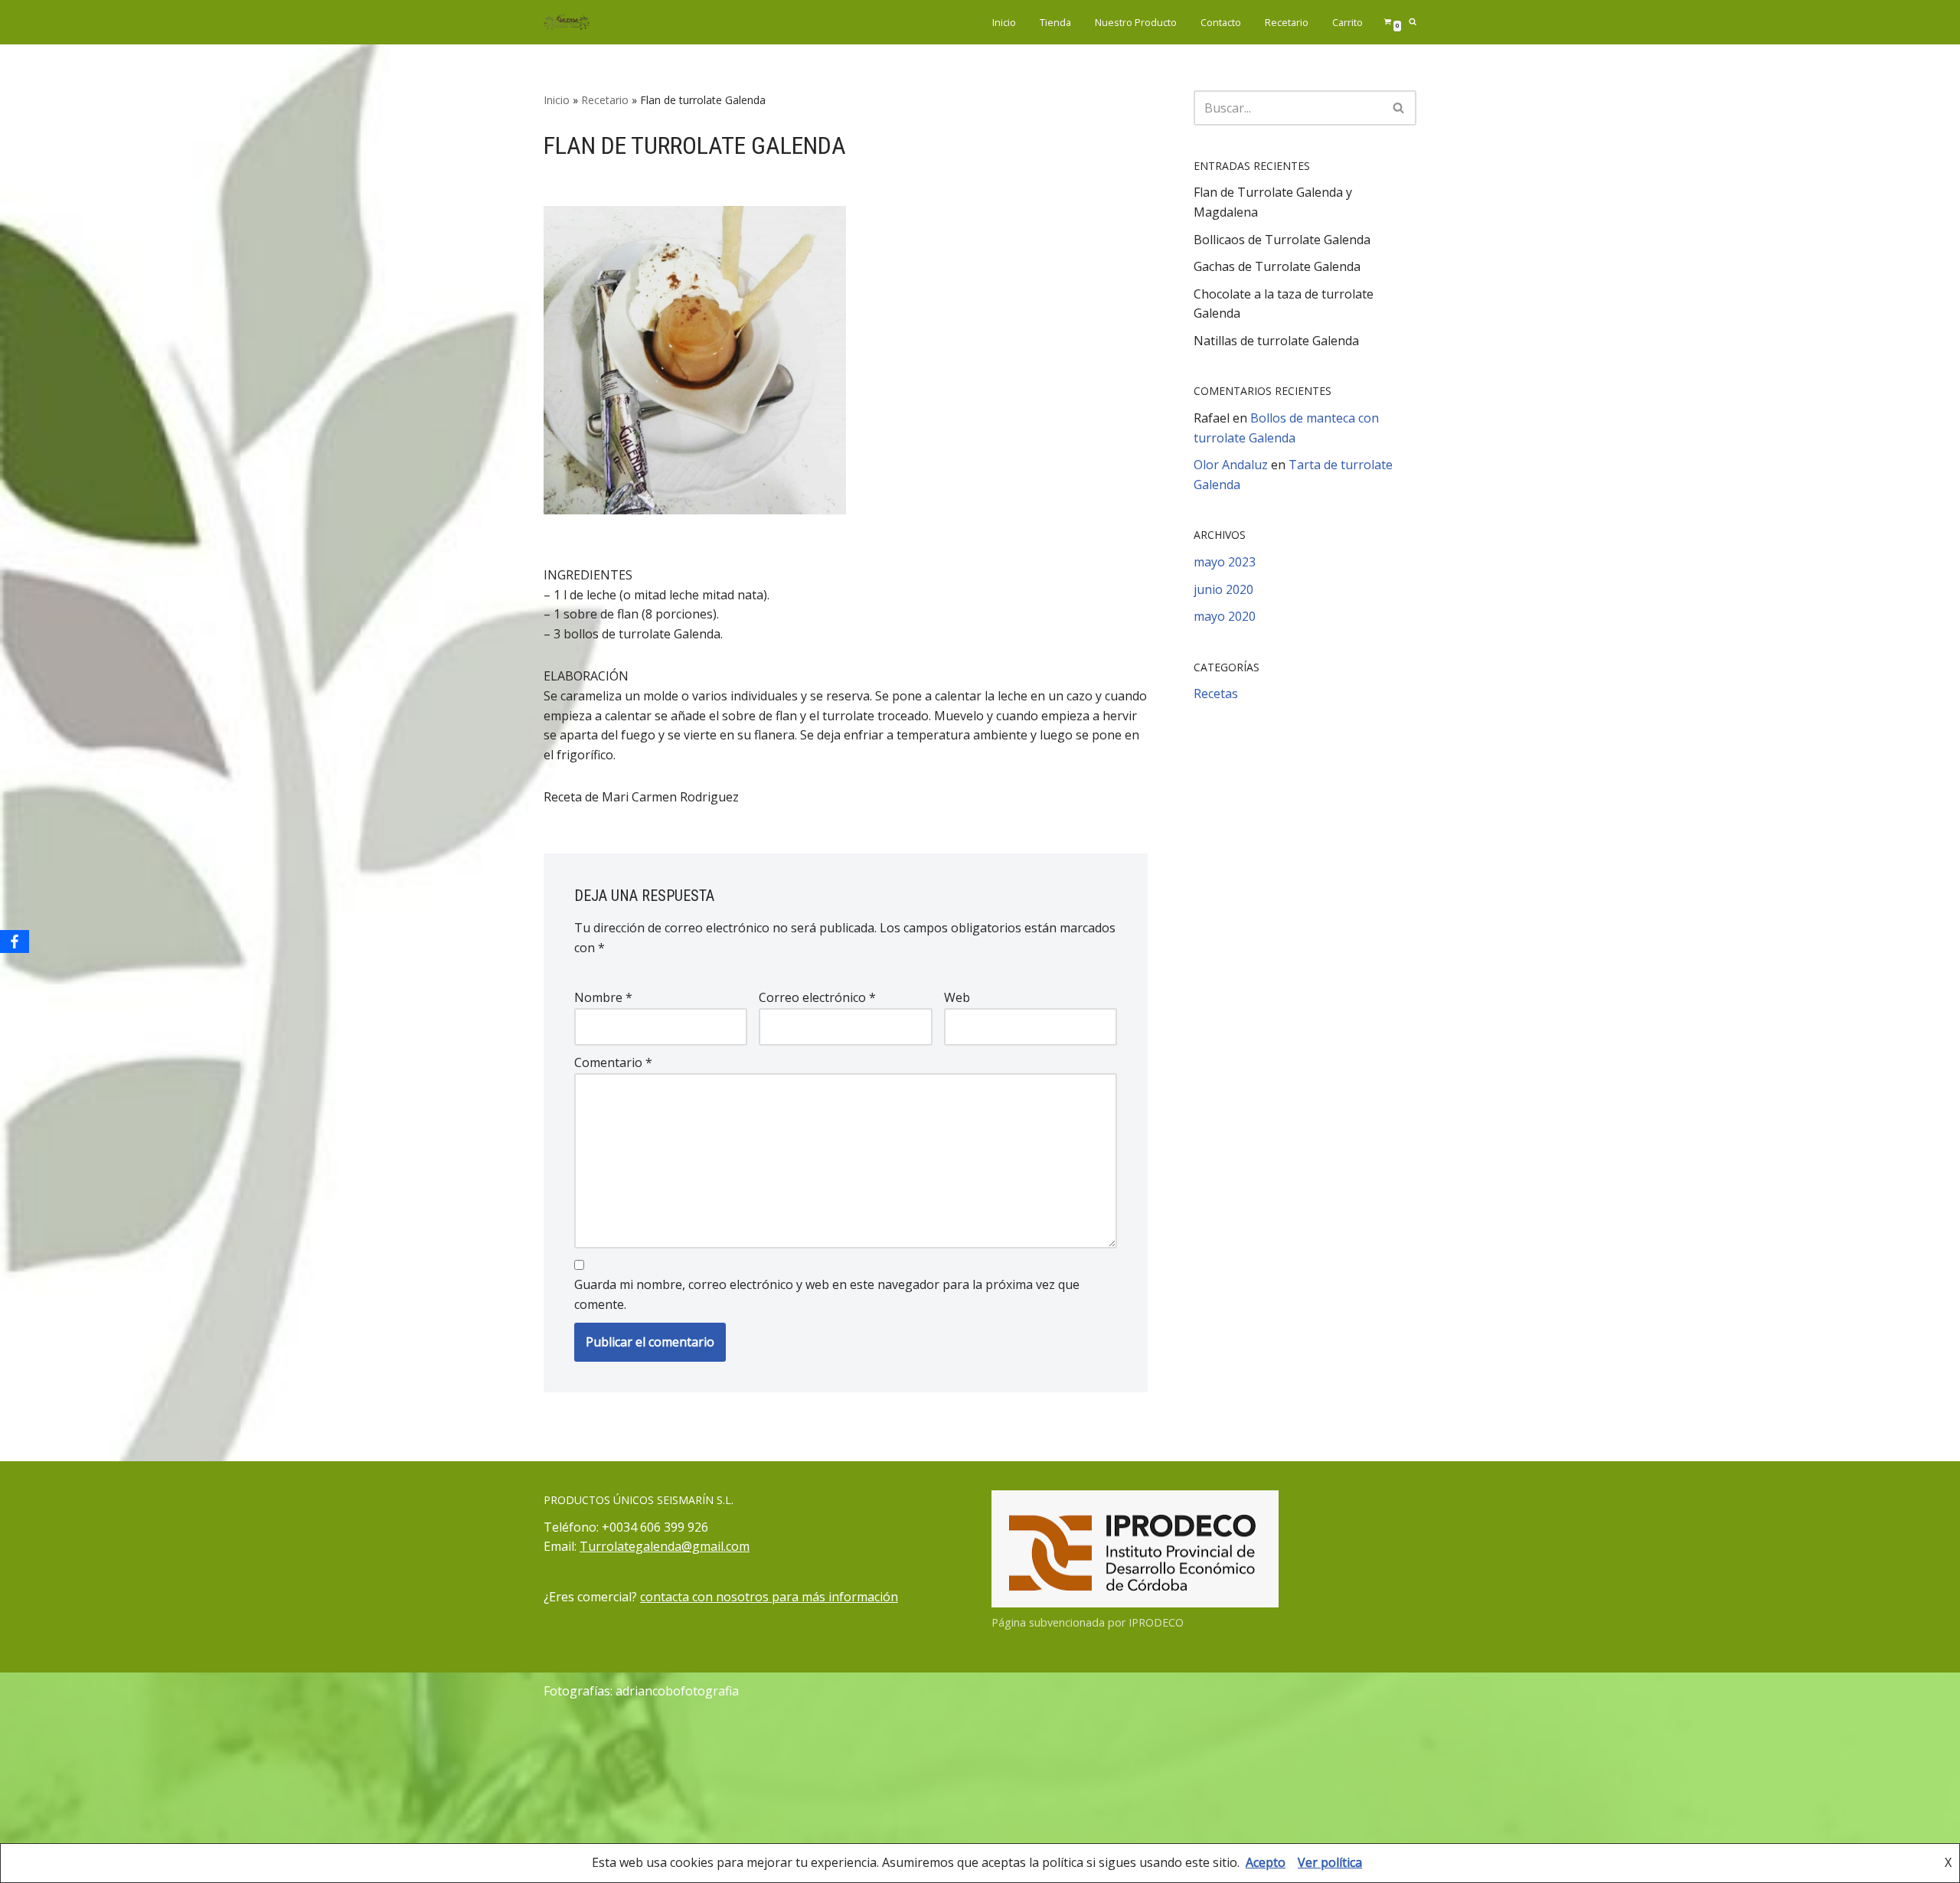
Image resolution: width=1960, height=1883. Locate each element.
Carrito (1347, 22)
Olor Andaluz (1231, 465)
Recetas (1216, 693)
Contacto (1221, 22)
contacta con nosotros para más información (769, 1597)
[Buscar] (1399, 108)
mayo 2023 (1225, 562)
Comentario (613, 1062)
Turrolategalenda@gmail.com (665, 1546)
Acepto (1266, 1862)
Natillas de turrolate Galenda (1276, 341)
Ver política (1330, 1862)
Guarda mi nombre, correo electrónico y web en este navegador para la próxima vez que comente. (827, 1294)
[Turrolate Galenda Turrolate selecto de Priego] (567, 22)
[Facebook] (15, 942)
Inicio (1004, 22)
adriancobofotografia (677, 1691)
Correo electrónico (817, 997)
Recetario (1287, 22)
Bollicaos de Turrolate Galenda (1282, 240)
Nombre (603, 997)
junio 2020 (1223, 589)
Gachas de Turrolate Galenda (1277, 266)
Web (957, 997)
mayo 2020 (1225, 616)
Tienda (1055, 22)
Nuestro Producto (1136, 22)
